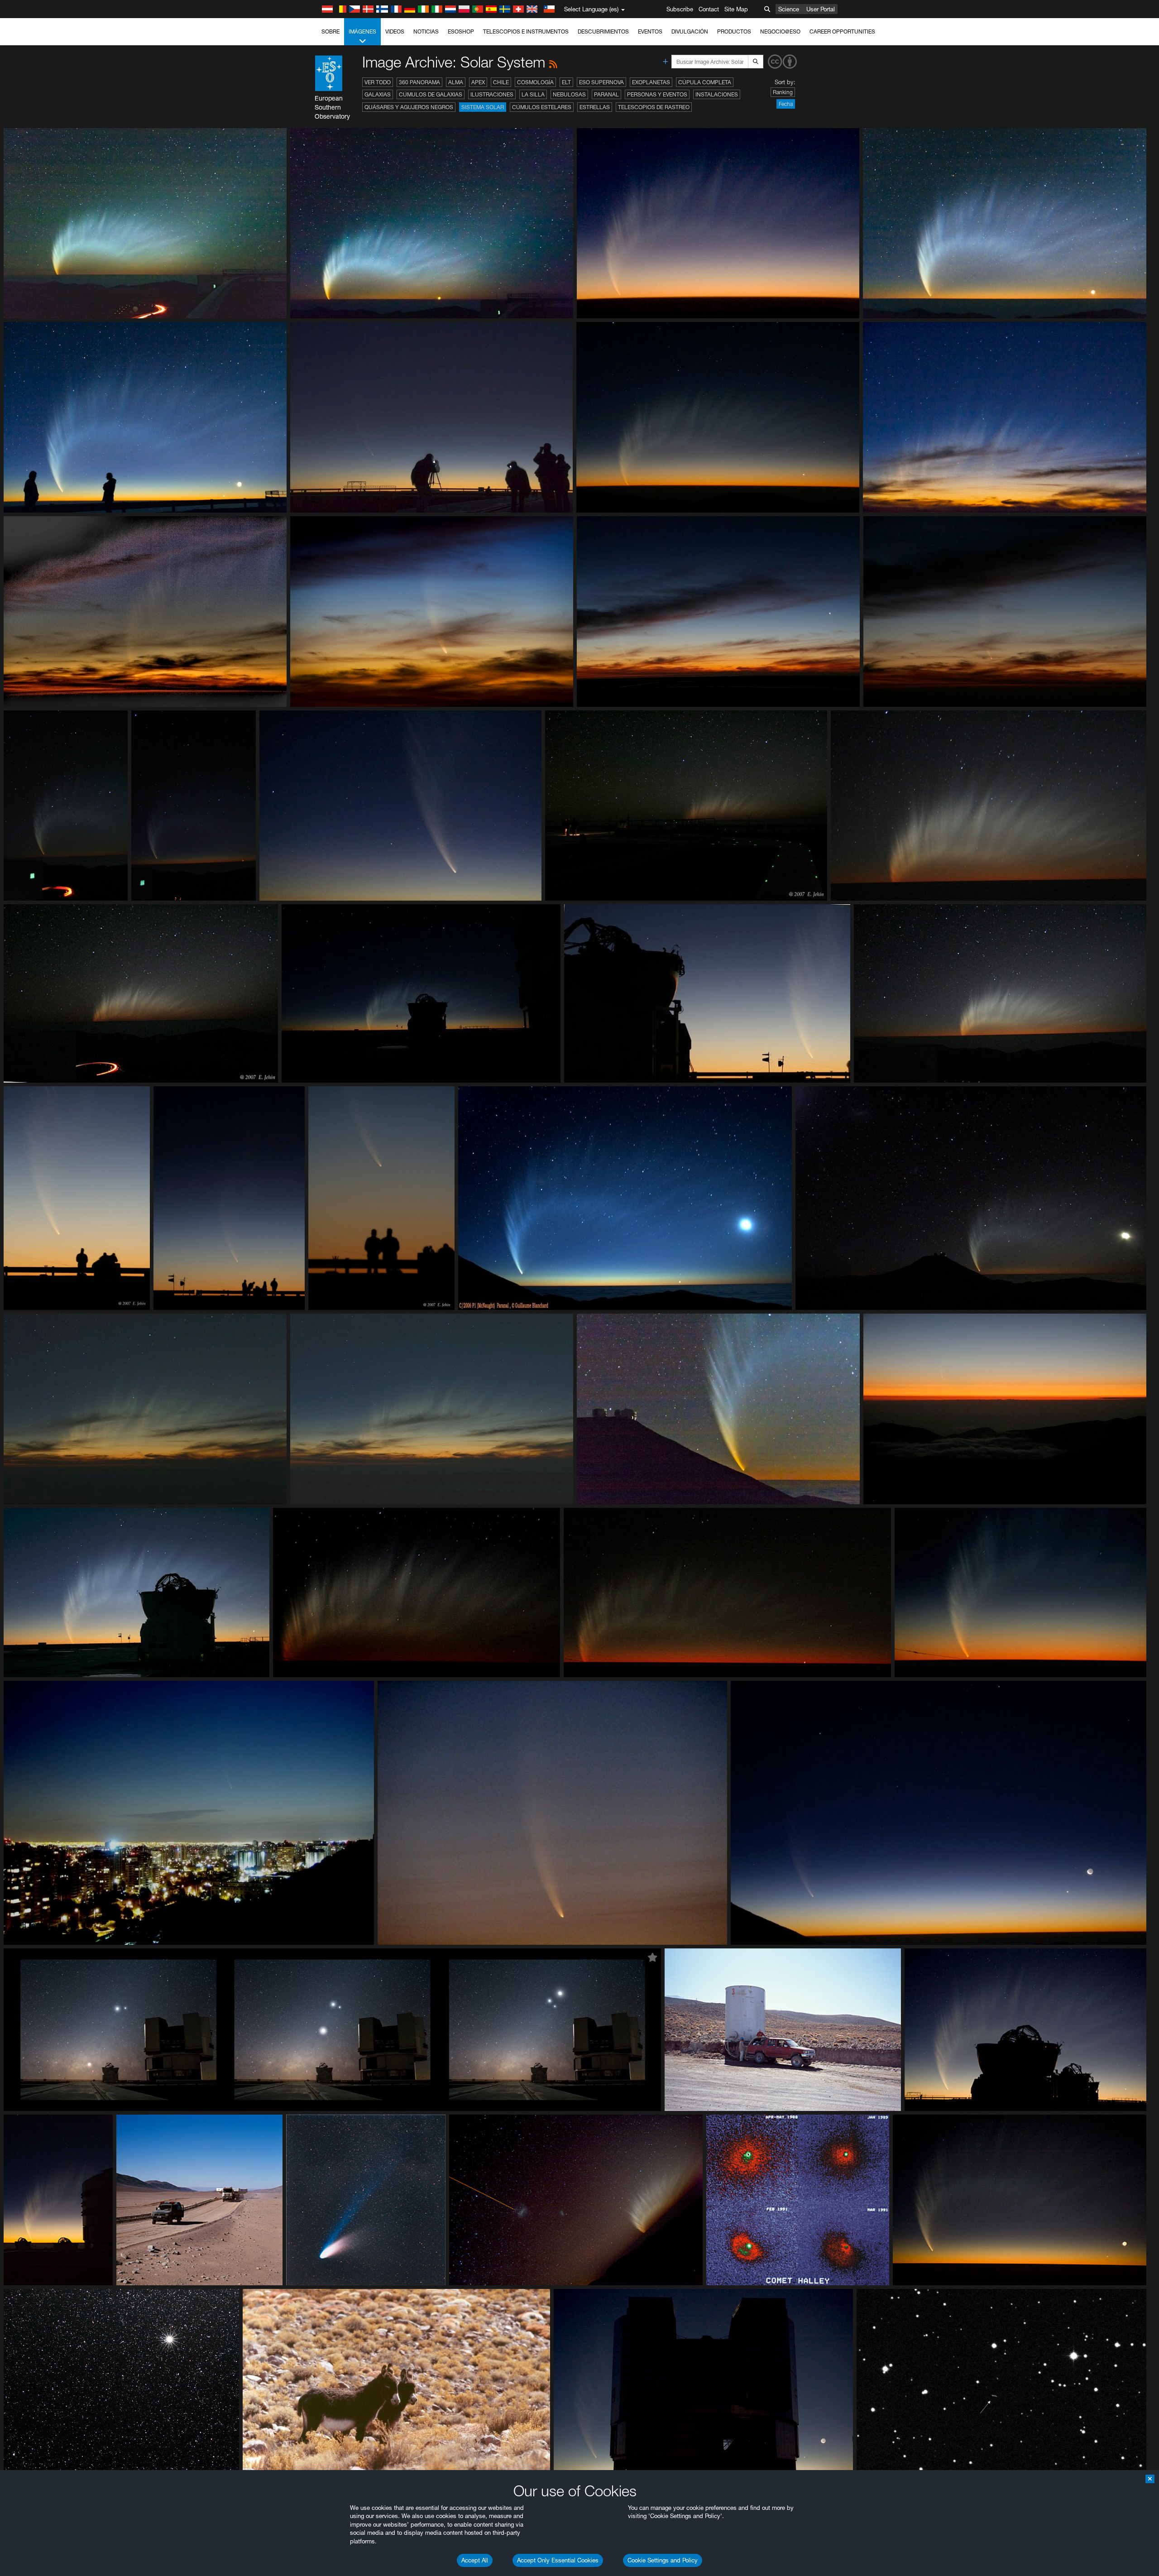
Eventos (650, 31)
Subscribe (680, 9)
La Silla (533, 94)
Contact (709, 9)
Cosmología (535, 82)
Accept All (475, 2560)
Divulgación (690, 31)
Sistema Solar (483, 107)
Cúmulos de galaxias (431, 94)
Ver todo (378, 82)
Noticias (426, 31)
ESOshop (461, 31)
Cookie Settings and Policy (663, 2560)
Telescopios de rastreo (654, 107)
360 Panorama (419, 82)
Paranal (606, 94)
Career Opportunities (842, 31)
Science (789, 9)
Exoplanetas (651, 82)
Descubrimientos (603, 31)
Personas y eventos (657, 94)
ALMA (456, 82)
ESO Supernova (601, 82)
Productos (734, 31)
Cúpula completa (705, 82)
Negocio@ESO (780, 31)
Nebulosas (569, 94)
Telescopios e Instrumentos (526, 31)
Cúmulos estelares (542, 107)
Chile (501, 82)
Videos (395, 31)
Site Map (736, 9)
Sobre (330, 31)
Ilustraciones (492, 94)
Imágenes (362, 31)
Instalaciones (717, 94)
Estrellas (595, 107)
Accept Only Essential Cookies (558, 2560)
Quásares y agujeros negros (409, 107)
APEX (478, 82)
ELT (566, 82)
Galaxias (378, 94)
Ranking (783, 92)
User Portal (821, 9)
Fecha (786, 104)
